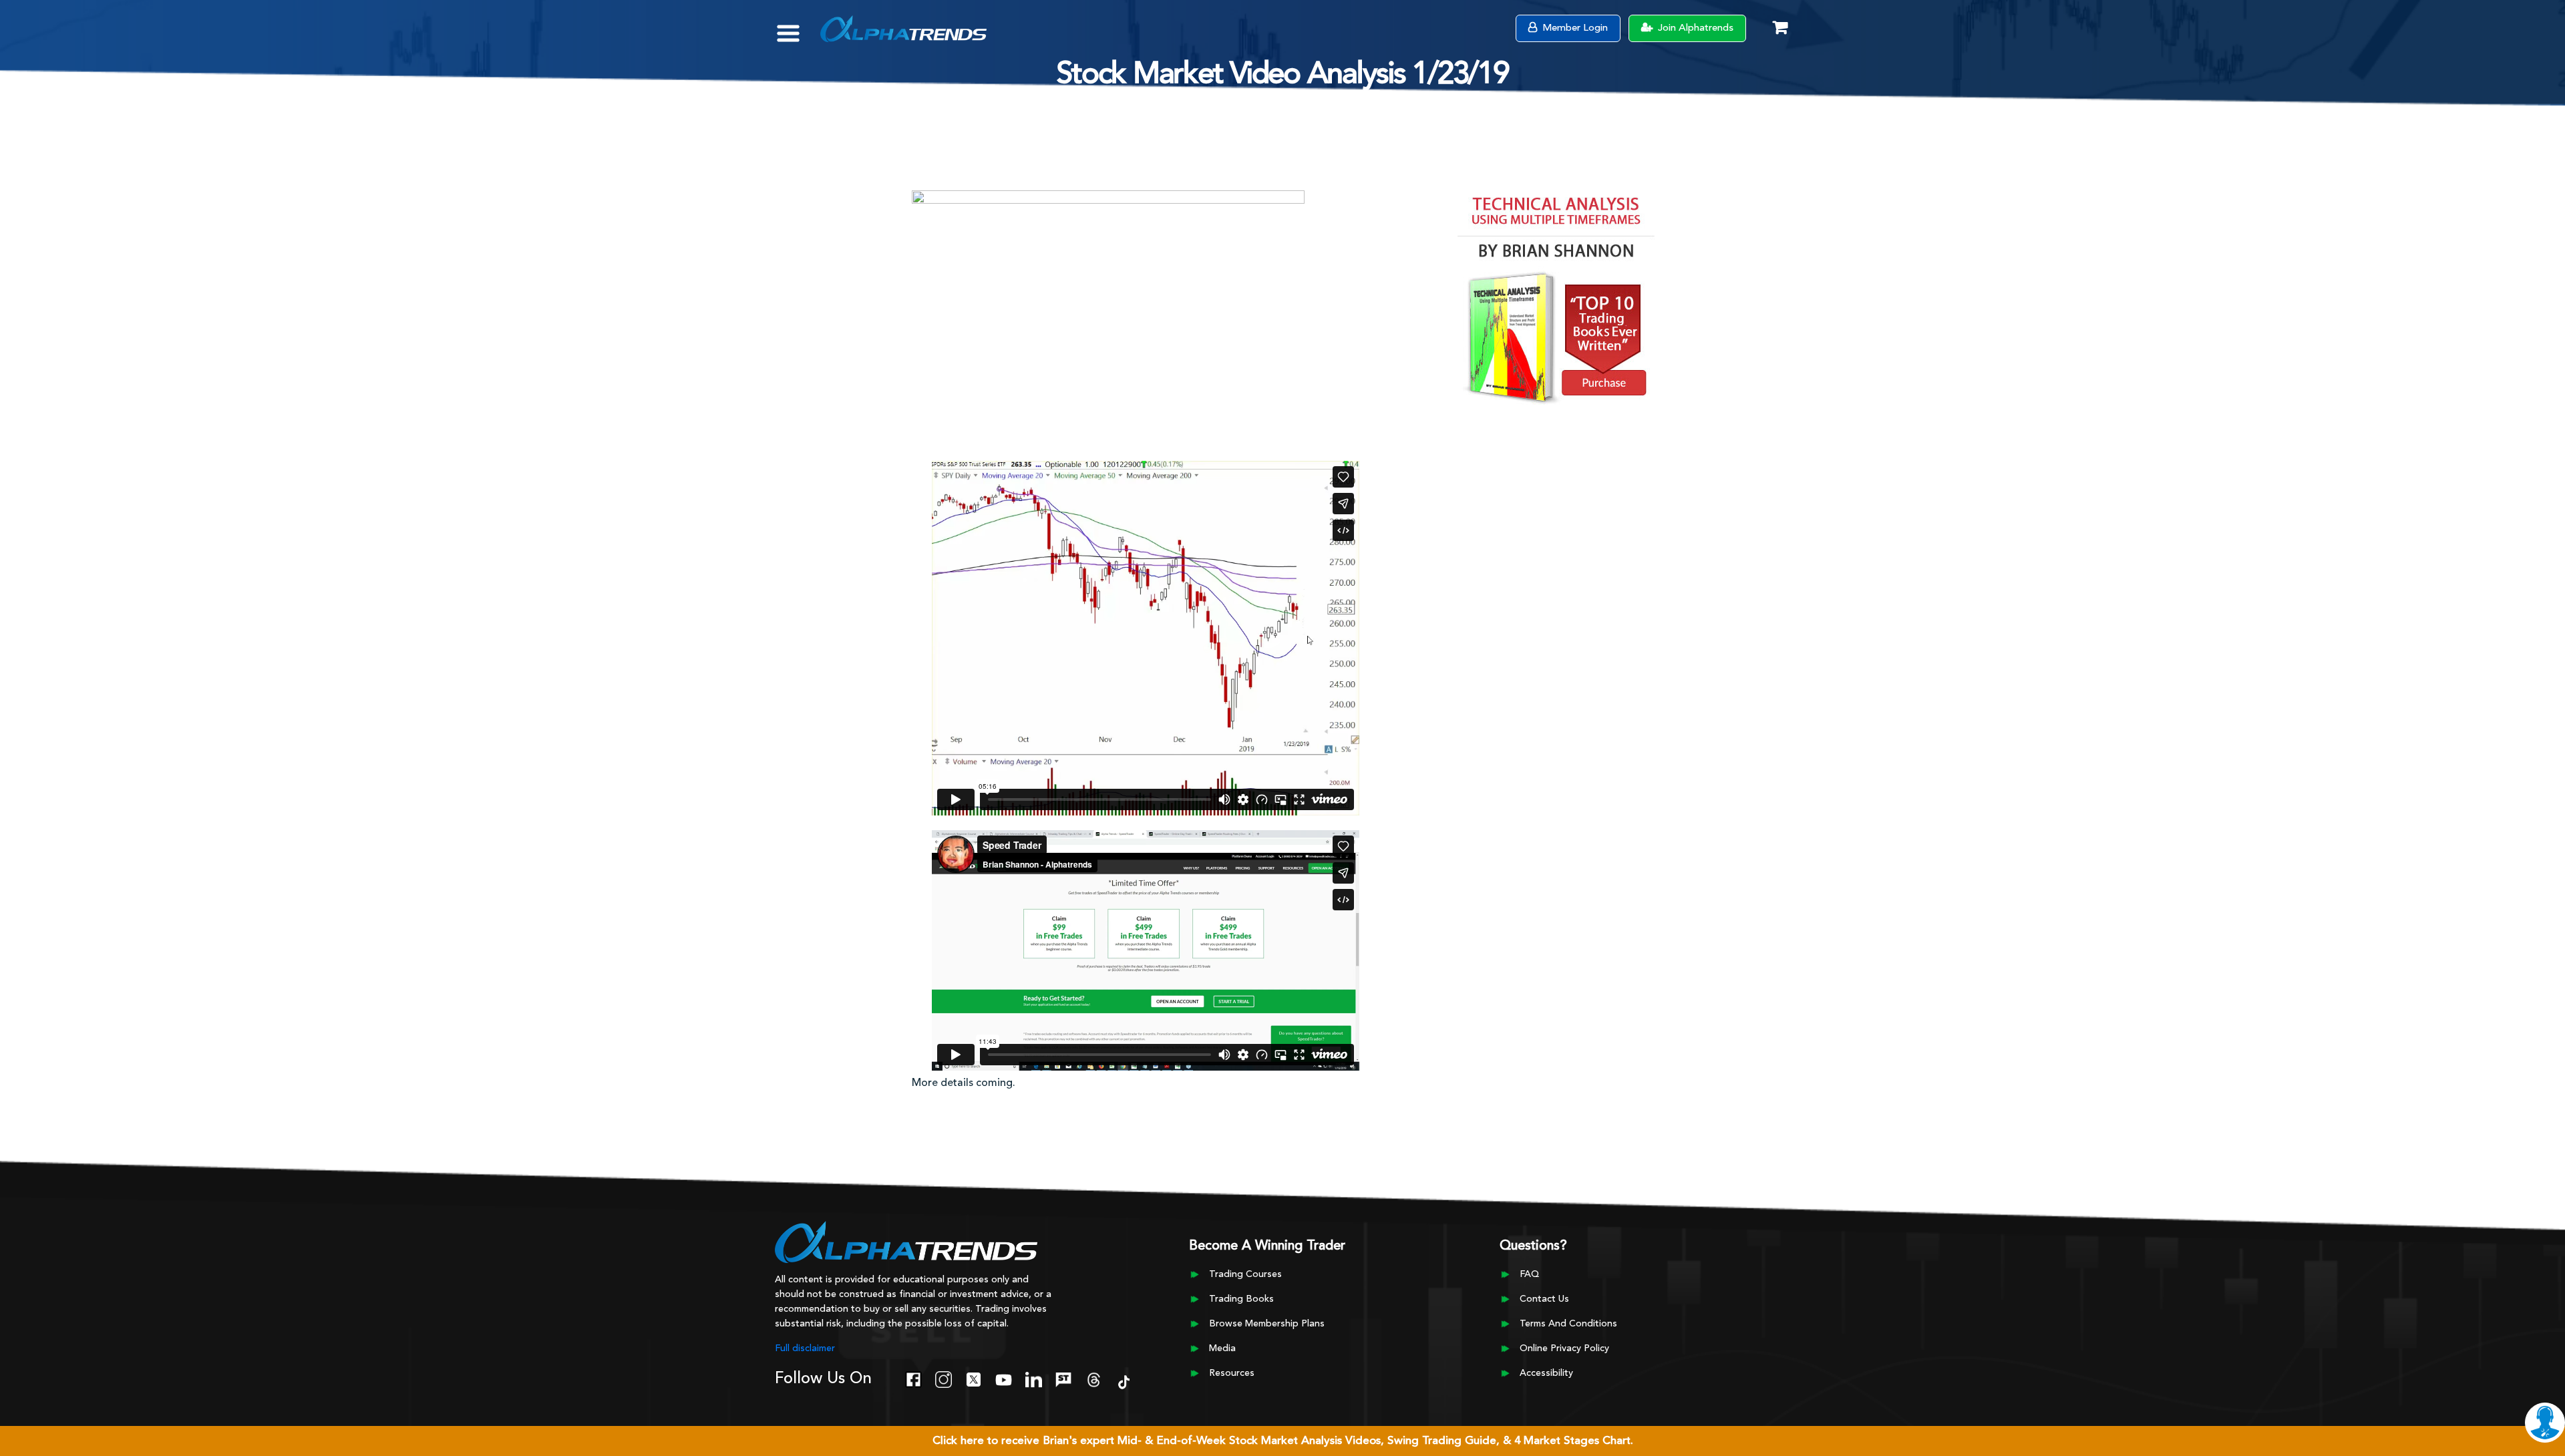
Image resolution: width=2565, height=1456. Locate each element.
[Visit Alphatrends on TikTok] (1124, 1381)
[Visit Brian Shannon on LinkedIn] (1034, 1379)
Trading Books (1241, 1299)
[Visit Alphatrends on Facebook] (913, 1379)
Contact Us (1544, 1299)
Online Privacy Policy (1564, 1348)
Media (1222, 1348)
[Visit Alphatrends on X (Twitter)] (974, 1379)
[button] (798, 27)
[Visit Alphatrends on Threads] (1094, 1379)
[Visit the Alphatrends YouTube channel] (1004, 1379)
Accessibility (1546, 1373)
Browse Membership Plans (1267, 1324)
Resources (1232, 1373)
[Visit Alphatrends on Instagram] (944, 1379)
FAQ (1529, 1274)
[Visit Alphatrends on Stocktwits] (1064, 1379)
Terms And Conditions (1568, 1324)
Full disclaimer (805, 1348)
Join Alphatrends (1694, 28)
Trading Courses (1245, 1274)
